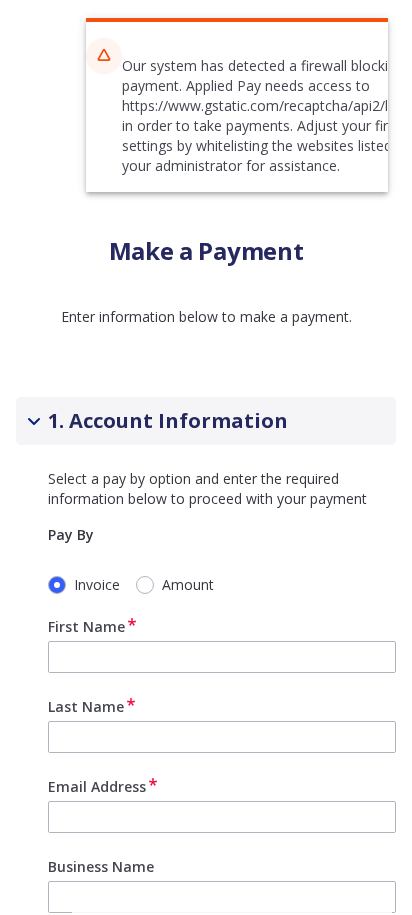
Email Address (97, 786)
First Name (86, 626)
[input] (222, 657)
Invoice (97, 584)
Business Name (101, 866)
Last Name (86, 706)
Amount (188, 584)
